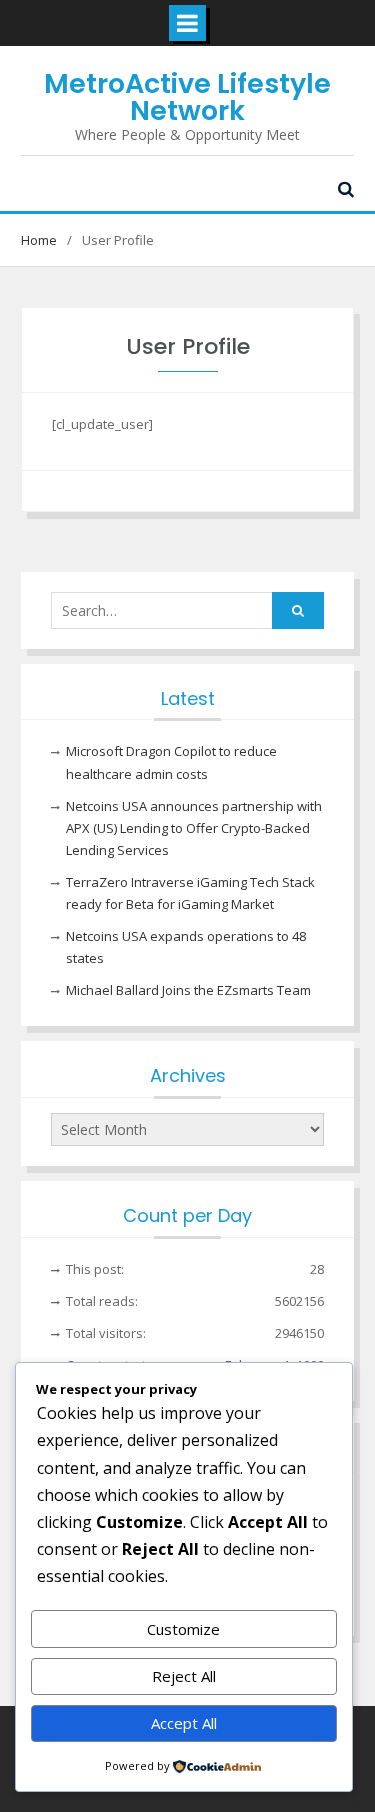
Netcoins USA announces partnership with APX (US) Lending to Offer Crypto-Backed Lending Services (194, 828)
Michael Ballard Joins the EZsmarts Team (188, 990)
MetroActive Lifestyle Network (187, 97)
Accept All (184, 1723)
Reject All (184, 1676)
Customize (183, 1629)
